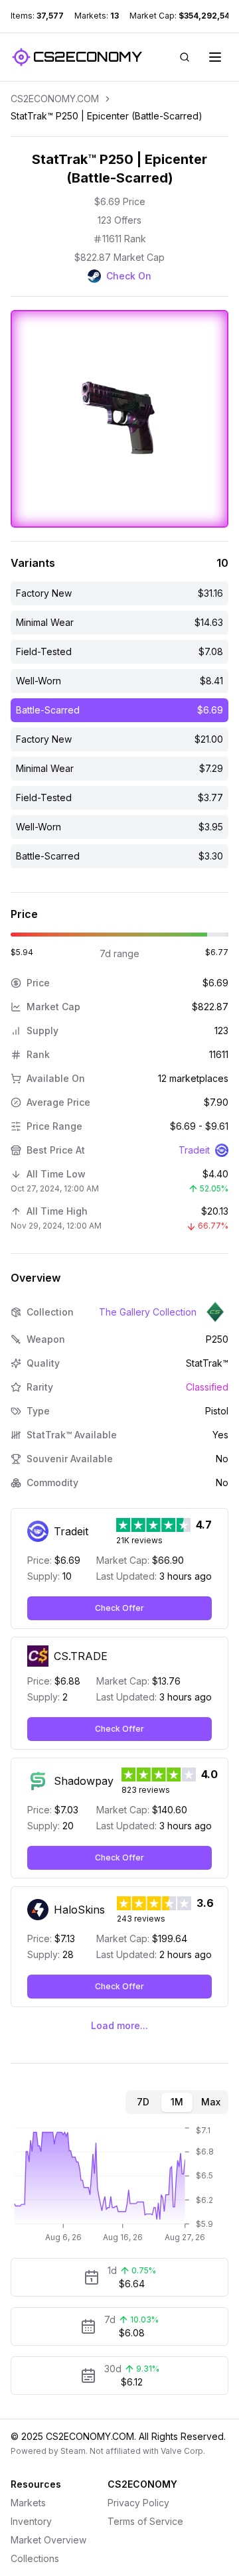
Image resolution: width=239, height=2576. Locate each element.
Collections (35, 2558)
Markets (28, 2503)
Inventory (31, 2521)
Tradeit (194, 1150)
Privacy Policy (138, 2503)
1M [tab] (177, 2102)
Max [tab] (211, 2102)
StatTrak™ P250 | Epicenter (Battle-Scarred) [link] (107, 116)
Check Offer (119, 1608)
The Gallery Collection (148, 1312)
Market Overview (48, 2540)
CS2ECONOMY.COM (55, 99)
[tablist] (177, 2102)
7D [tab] (143, 2102)
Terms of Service (145, 2521)
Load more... (119, 2025)
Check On (129, 276)
